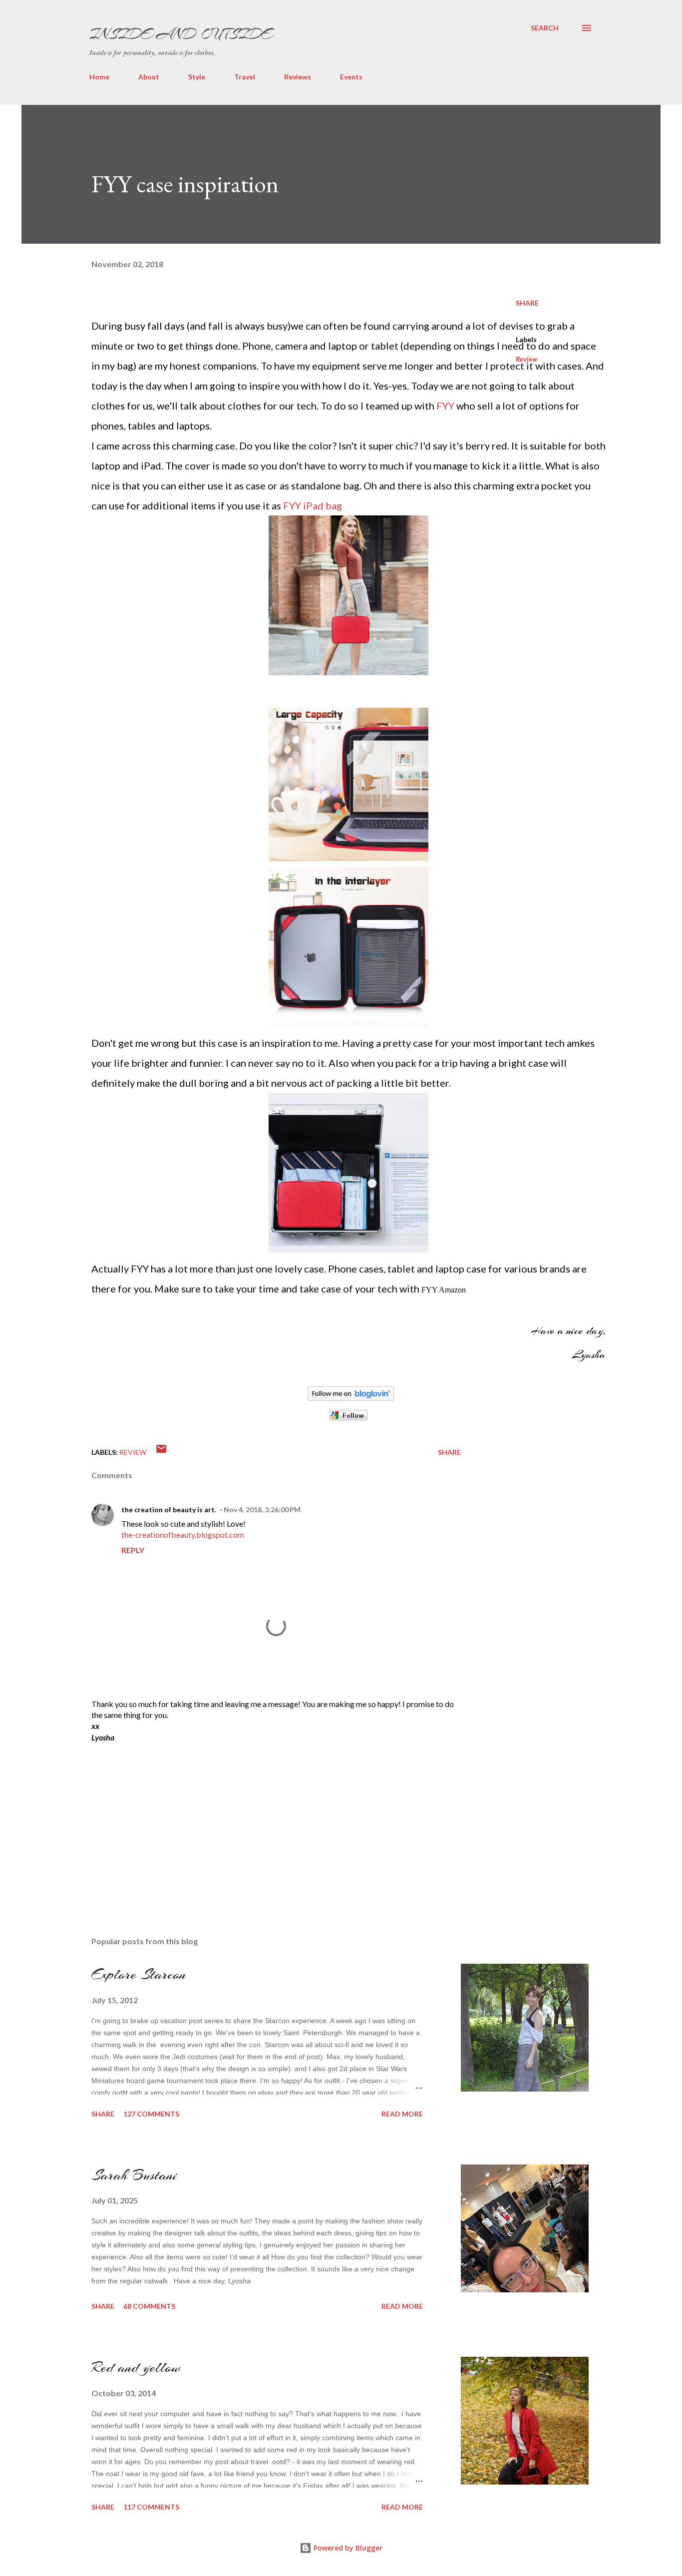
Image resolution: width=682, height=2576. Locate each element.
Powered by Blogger (347, 2548)
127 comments (151, 2114)
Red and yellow (136, 2367)
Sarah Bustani (134, 2175)
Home (99, 77)
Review (526, 359)
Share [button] (527, 303)
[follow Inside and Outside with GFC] (348, 1417)
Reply (133, 1550)
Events (351, 77)
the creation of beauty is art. (169, 1509)
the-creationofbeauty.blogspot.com (183, 1534)
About (149, 77)
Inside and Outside (181, 34)
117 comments (151, 2507)
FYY (445, 406)
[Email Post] (161, 1452)
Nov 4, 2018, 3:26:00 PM (262, 1509)
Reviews (298, 77)
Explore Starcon (139, 1974)
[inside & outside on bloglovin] (351, 1397)
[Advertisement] (166, 1817)
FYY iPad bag (313, 505)
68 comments (149, 2306)
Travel (245, 77)
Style (197, 77)
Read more (402, 2114)
